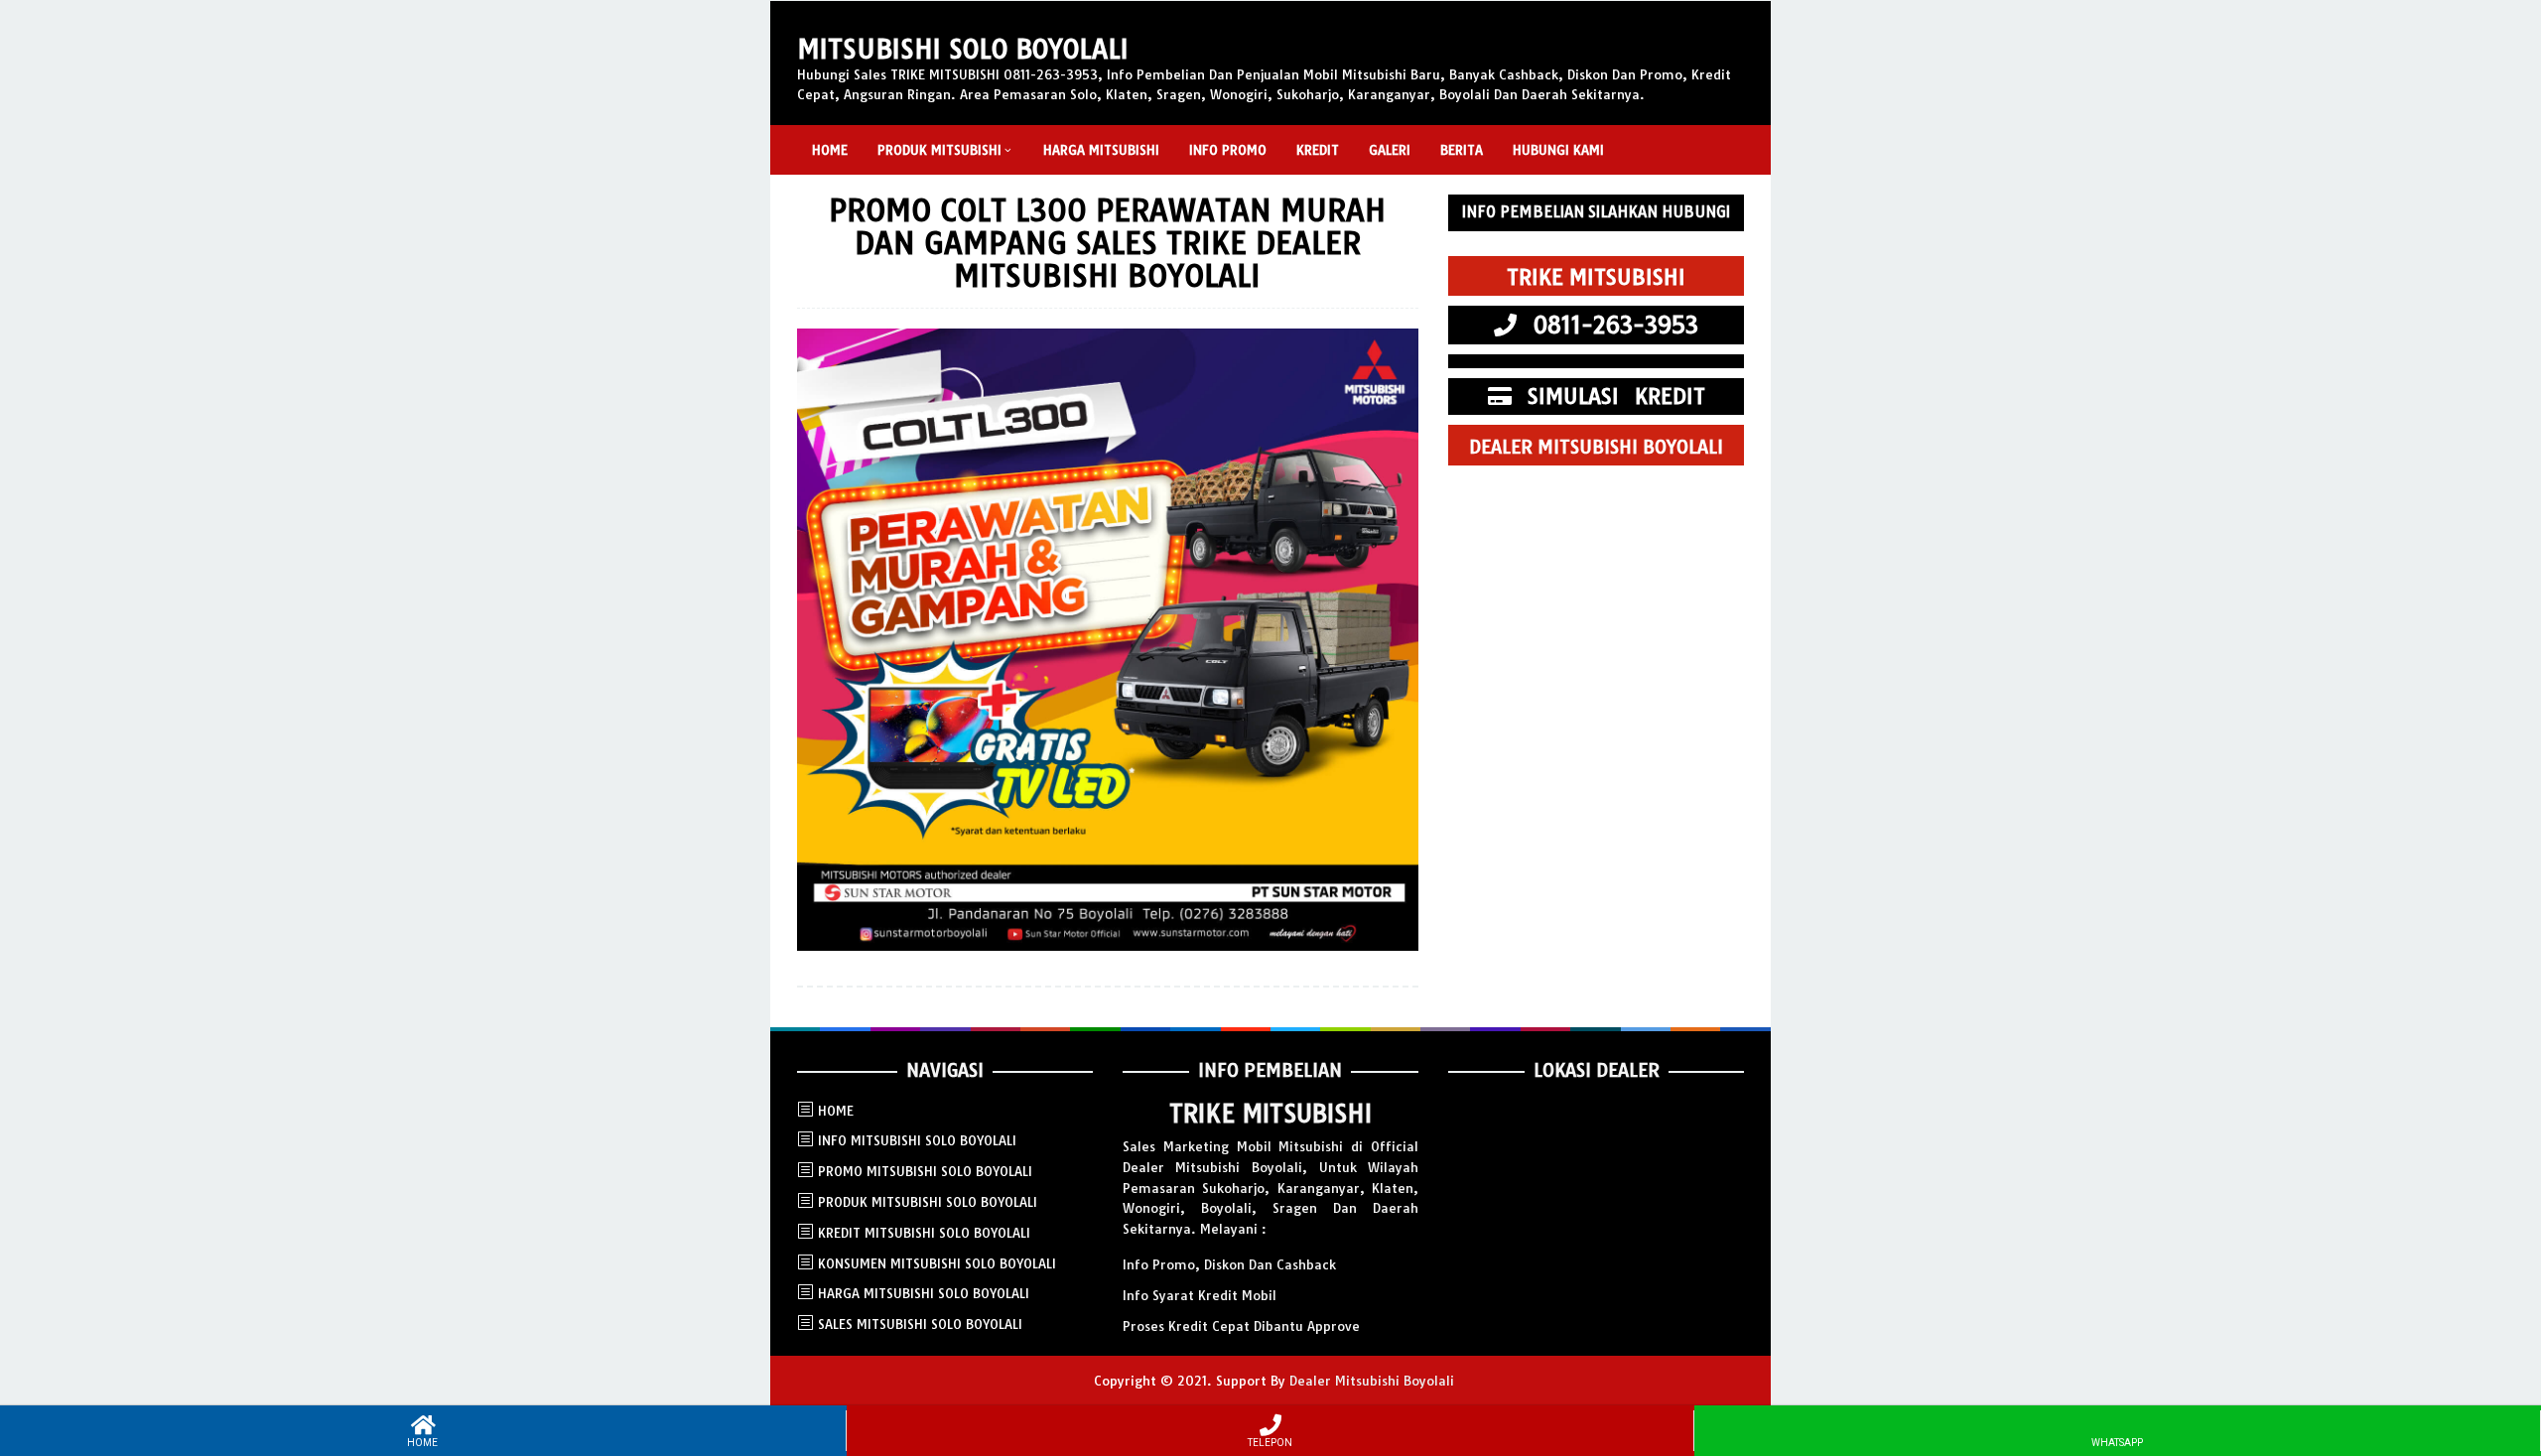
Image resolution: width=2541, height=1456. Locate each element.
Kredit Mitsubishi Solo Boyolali (924, 1233)
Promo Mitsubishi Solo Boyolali (925, 1171)
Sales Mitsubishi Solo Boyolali (920, 1324)
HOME (836, 1111)
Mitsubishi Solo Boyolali (963, 49)
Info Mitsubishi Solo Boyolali (917, 1140)
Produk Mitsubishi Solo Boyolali (928, 1202)
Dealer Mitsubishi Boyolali (1372, 1381)
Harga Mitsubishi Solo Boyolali (924, 1293)
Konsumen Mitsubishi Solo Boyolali (937, 1263)
